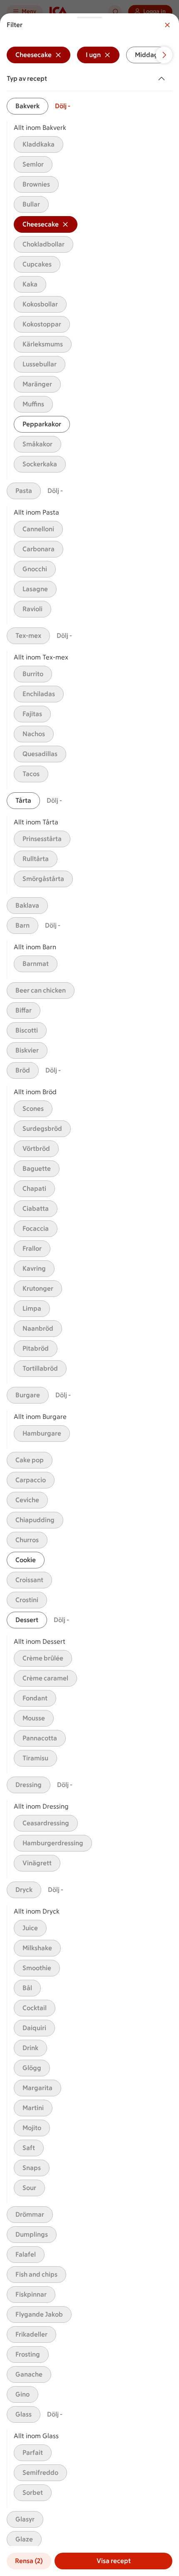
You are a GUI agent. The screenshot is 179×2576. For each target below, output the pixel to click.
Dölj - (63, 106)
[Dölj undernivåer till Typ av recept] (163, 79)
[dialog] (89, 1295)
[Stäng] (167, 25)
